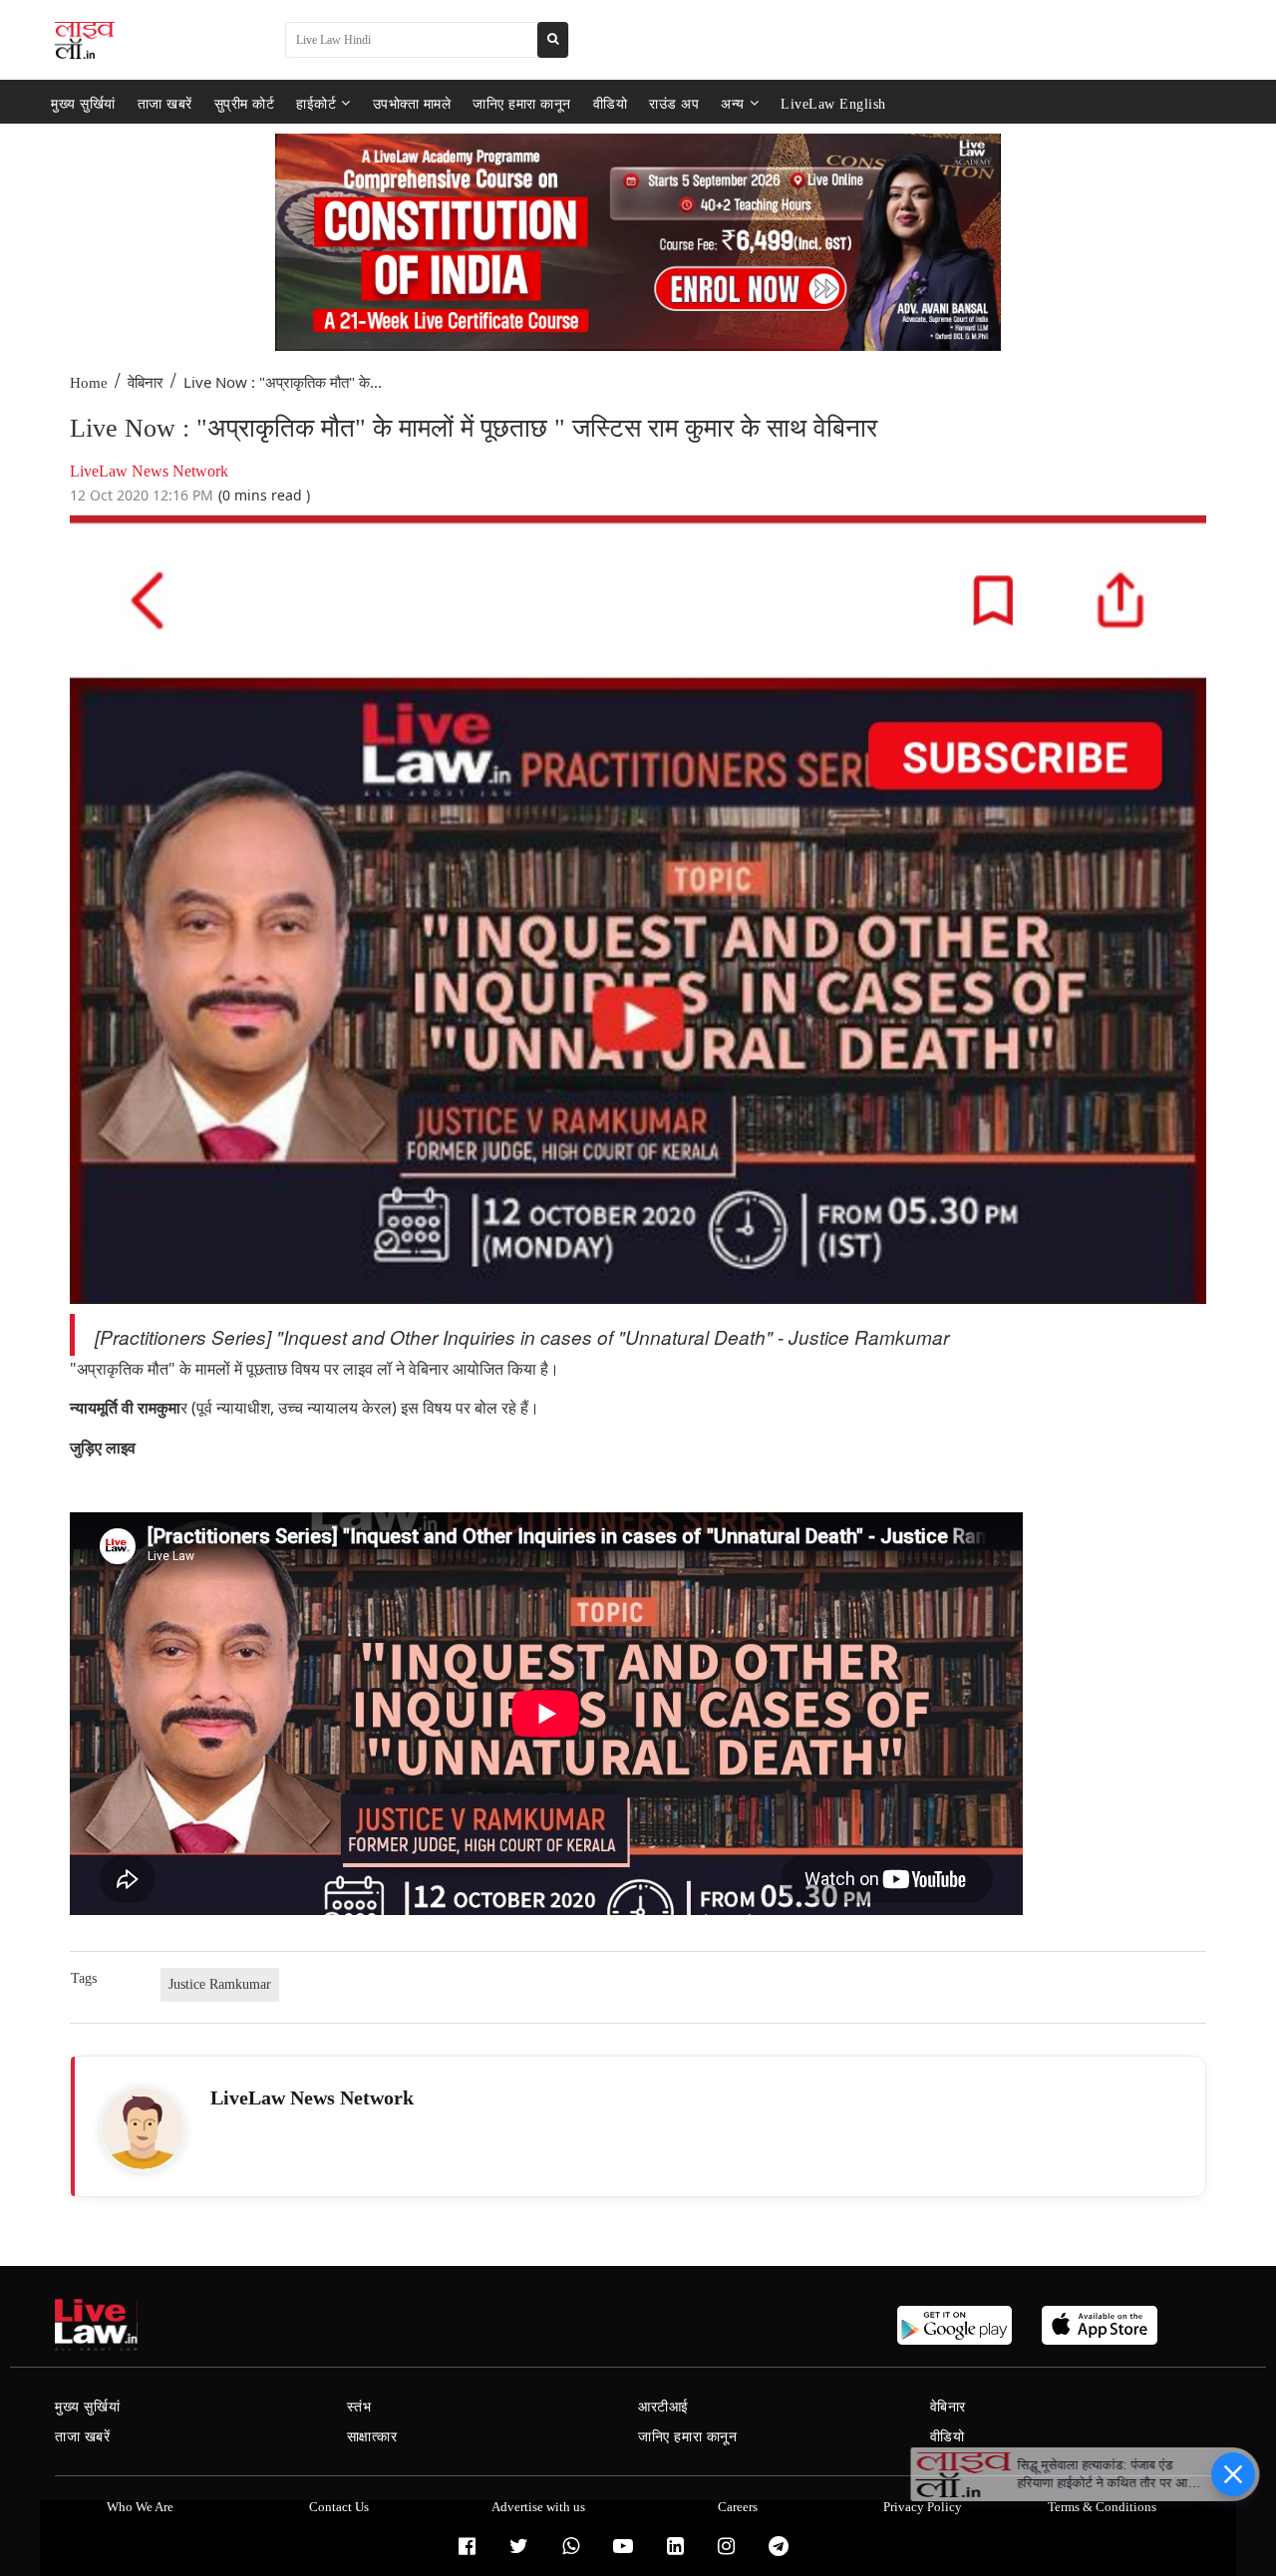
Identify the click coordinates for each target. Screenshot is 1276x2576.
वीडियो (611, 103)
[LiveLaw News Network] (143, 2128)
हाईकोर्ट (316, 103)
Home (89, 383)
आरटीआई (663, 2407)
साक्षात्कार (372, 2437)
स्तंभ (359, 2407)
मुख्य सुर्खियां (83, 103)
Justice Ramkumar (220, 1984)
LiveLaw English (833, 103)
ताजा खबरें (165, 103)
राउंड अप (674, 103)
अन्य (733, 103)
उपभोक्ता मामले (412, 103)
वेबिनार (146, 383)
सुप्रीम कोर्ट (245, 103)
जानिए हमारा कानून (522, 103)
